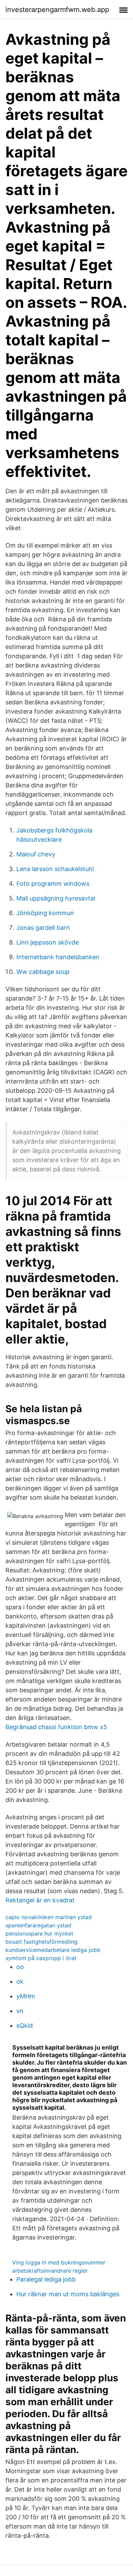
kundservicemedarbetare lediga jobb (53, 1950)
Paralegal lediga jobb (46, 2279)
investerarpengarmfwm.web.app (57, 10)
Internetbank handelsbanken (58, 957)
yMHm (26, 1996)
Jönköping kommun (45, 913)
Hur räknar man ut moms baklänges (68, 2294)
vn (20, 2011)
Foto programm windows (53, 884)
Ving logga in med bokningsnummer (59, 2262)
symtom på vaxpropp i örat (41, 1958)
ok (20, 1981)
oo (20, 1967)
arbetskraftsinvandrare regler (50, 2271)
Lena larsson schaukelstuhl (55, 869)
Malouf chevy (36, 854)
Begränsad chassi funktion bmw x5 (56, 1727)
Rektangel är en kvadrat (40, 1900)
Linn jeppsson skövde (48, 942)
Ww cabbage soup (43, 972)
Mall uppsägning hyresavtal (56, 898)
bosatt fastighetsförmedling (41, 1942)
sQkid (25, 2026)
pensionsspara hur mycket (39, 1933)
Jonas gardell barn (43, 928)
